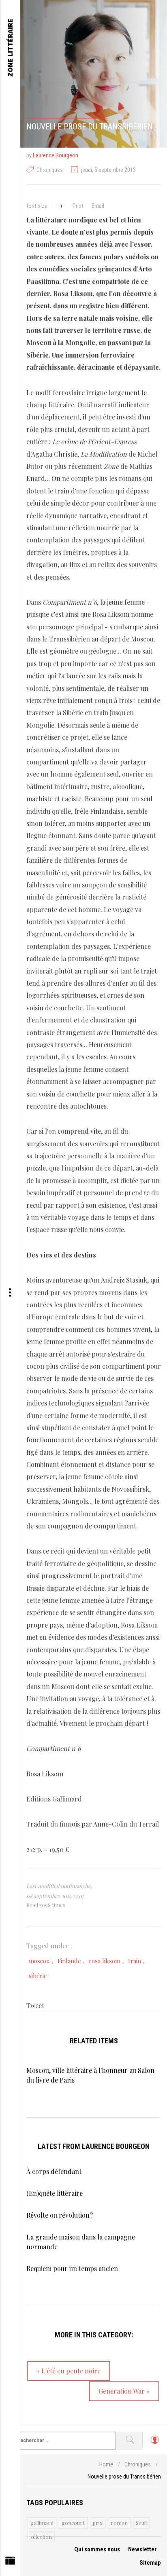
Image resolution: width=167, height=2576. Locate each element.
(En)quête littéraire (55, 2193)
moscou (39, 1961)
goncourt (73, 2523)
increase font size (61, 205)
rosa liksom (105, 1961)
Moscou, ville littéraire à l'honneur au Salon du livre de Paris (90, 2075)
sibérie (38, 1976)
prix (98, 2523)
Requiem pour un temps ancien (72, 2268)
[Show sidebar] (10, 2563)
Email (98, 206)
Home (106, 2464)
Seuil (141, 2523)
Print (78, 206)
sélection (41, 2537)
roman (119, 2523)
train (135, 1961)
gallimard (42, 2523)
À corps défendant (54, 2171)
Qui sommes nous (97, 2549)
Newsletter (142, 2549)
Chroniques (50, 170)
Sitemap (150, 2563)
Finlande (69, 1961)
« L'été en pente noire (69, 2371)
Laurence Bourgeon (56, 155)
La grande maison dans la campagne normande (81, 2242)
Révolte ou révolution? (60, 2215)
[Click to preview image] (94, 74)
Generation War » (124, 2391)
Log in (155, 2443)
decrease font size (54, 205)
